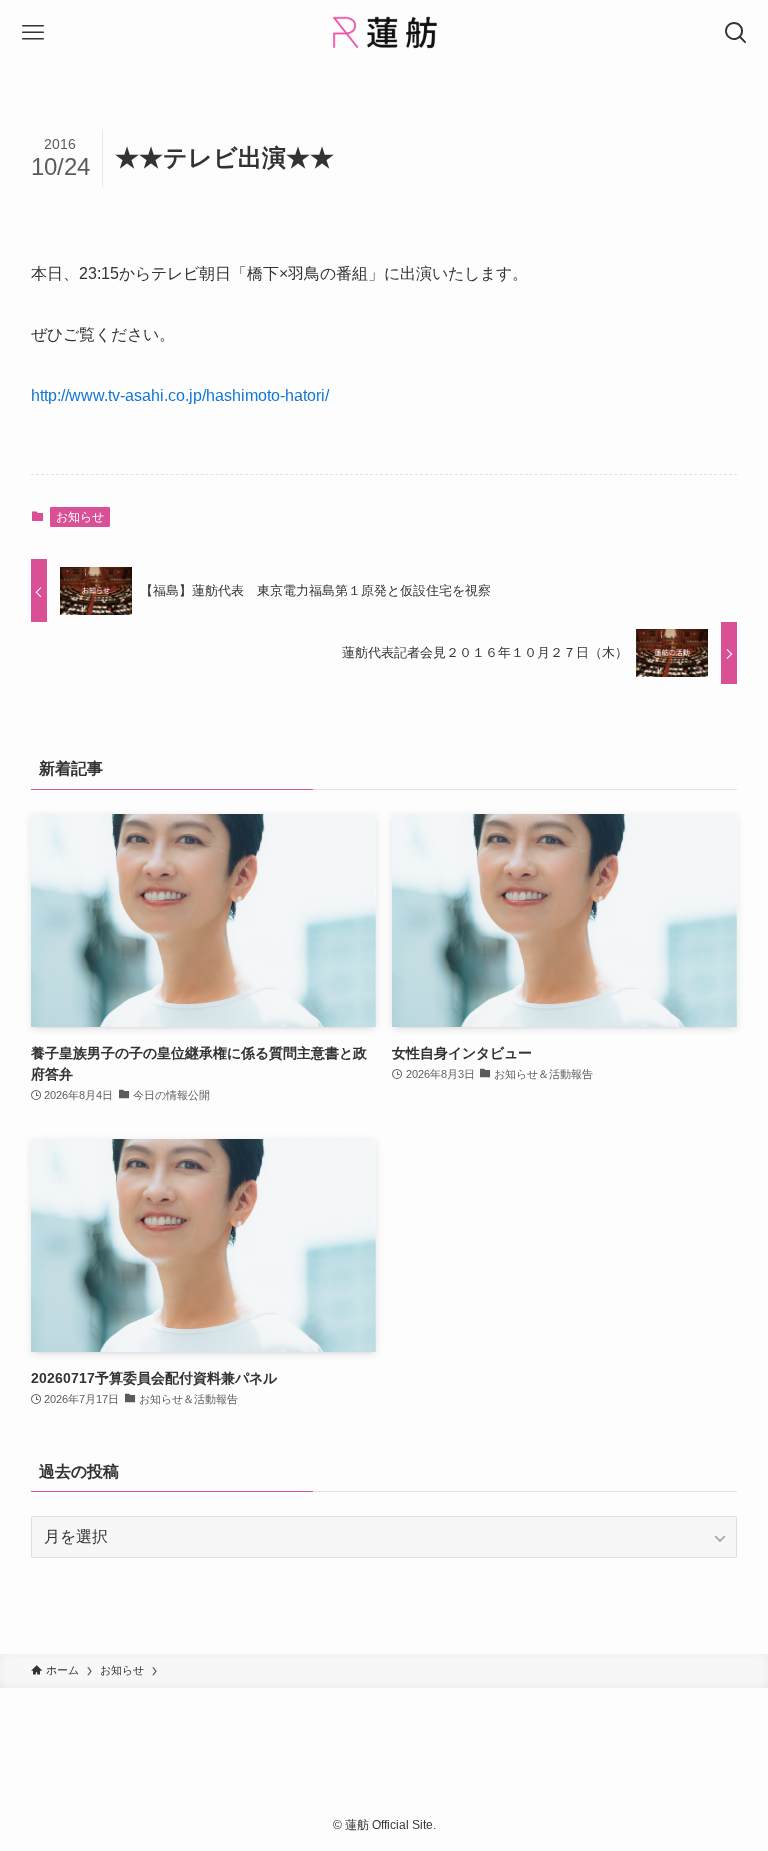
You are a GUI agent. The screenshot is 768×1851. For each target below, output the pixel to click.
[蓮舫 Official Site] (383, 32)
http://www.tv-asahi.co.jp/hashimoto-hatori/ (180, 395)
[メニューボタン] (32, 32)
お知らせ (80, 517)
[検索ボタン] (735, 32)
